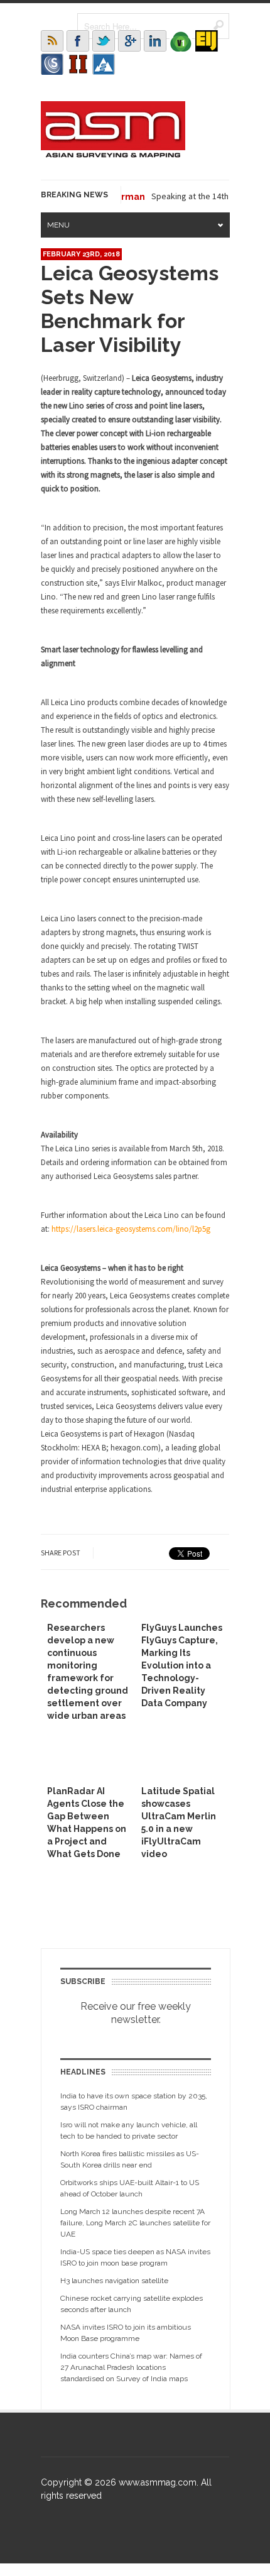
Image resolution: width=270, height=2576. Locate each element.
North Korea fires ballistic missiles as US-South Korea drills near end (130, 2159)
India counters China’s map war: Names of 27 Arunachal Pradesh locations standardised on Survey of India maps (131, 2367)
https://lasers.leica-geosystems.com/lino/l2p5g (131, 1229)
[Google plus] (129, 41)
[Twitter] (104, 41)
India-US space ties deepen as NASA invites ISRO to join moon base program (135, 2257)
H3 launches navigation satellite (114, 2281)
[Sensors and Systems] (52, 64)
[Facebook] (78, 41)
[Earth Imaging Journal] (207, 41)
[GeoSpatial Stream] (104, 64)
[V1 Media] (181, 41)
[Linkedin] (155, 41)
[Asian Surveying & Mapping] (113, 154)
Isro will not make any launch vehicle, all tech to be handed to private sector (129, 2130)
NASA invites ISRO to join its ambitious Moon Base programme (126, 2333)
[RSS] (52, 41)
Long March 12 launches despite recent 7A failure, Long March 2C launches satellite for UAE (135, 2223)
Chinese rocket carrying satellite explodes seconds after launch (132, 2304)
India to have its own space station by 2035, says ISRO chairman (134, 2102)
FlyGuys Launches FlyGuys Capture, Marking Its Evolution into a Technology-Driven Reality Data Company (182, 1665)
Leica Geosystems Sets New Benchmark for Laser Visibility (130, 309)
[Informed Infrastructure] (78, 64)
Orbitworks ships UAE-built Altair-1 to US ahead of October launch (130, 2188)
